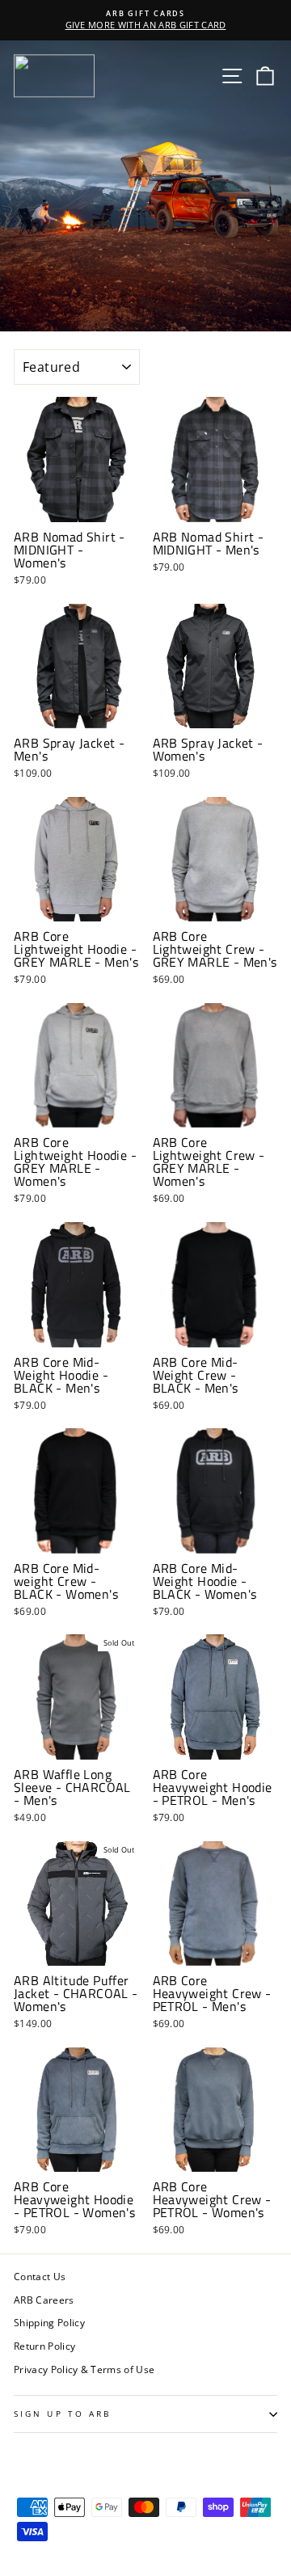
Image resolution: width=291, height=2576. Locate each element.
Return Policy (44, 2346)
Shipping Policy (49, 2322)
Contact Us (40, 2276)
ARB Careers (44, 2300)
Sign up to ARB (62, 2414)
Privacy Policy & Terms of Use (84, 2369)
